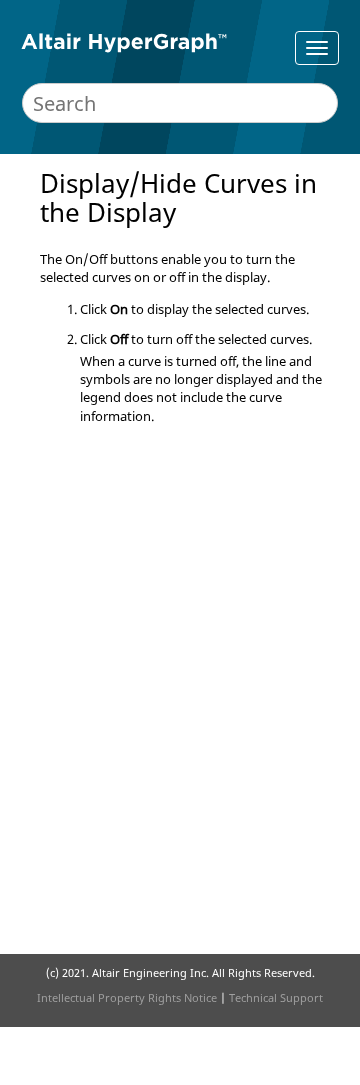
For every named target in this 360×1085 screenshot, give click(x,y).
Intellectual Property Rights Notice (127, 997)
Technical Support (276, 997)
